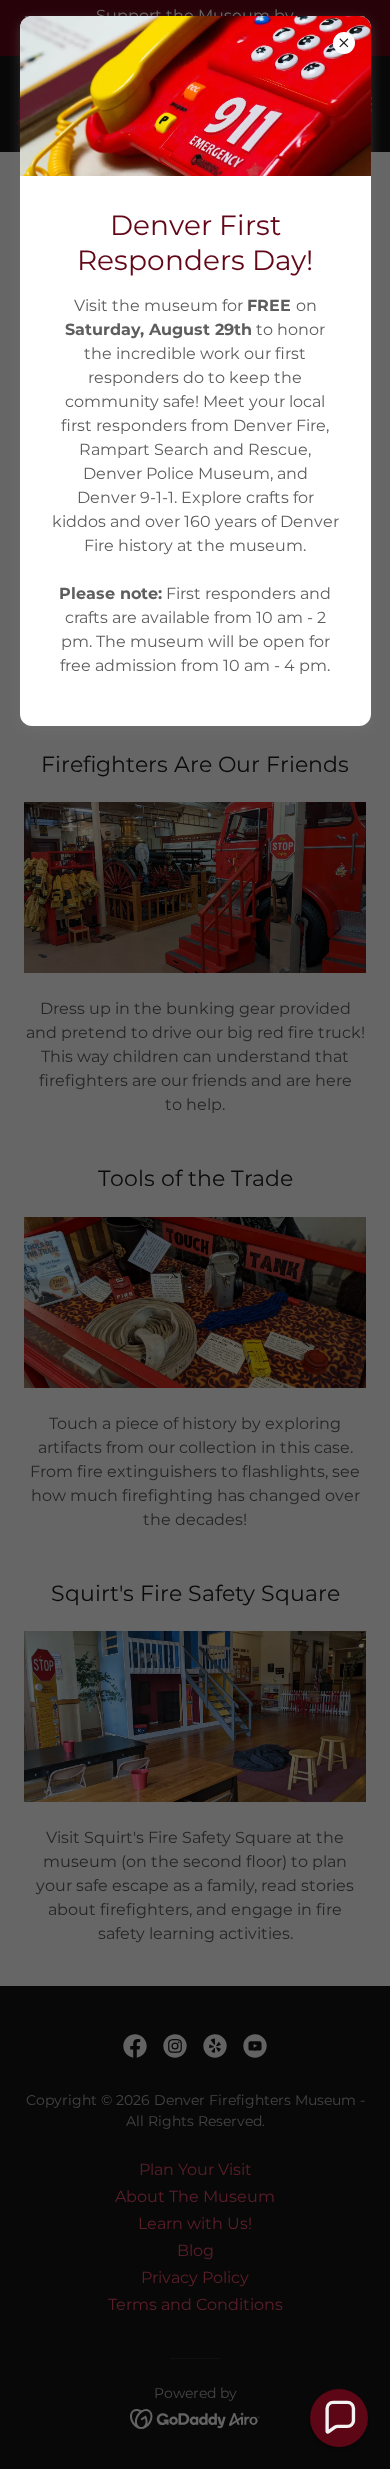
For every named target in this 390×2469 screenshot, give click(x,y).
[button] (339, 2418)
